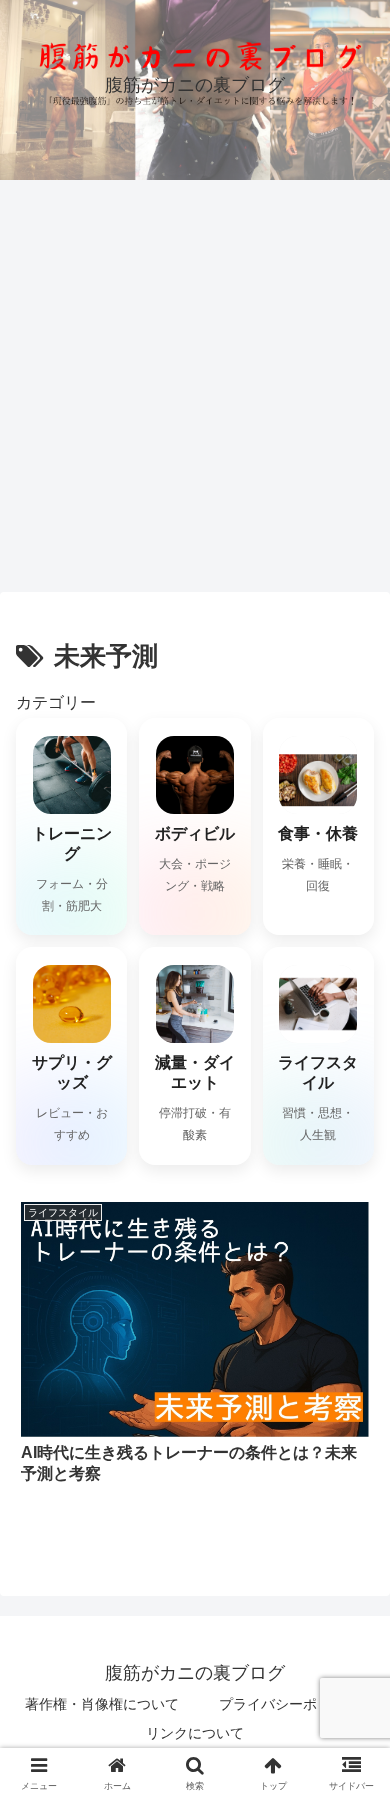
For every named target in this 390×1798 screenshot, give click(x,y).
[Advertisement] (195, 385)
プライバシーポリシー (289, 1704)
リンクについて (195, 1733)
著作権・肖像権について (102, 1704)
